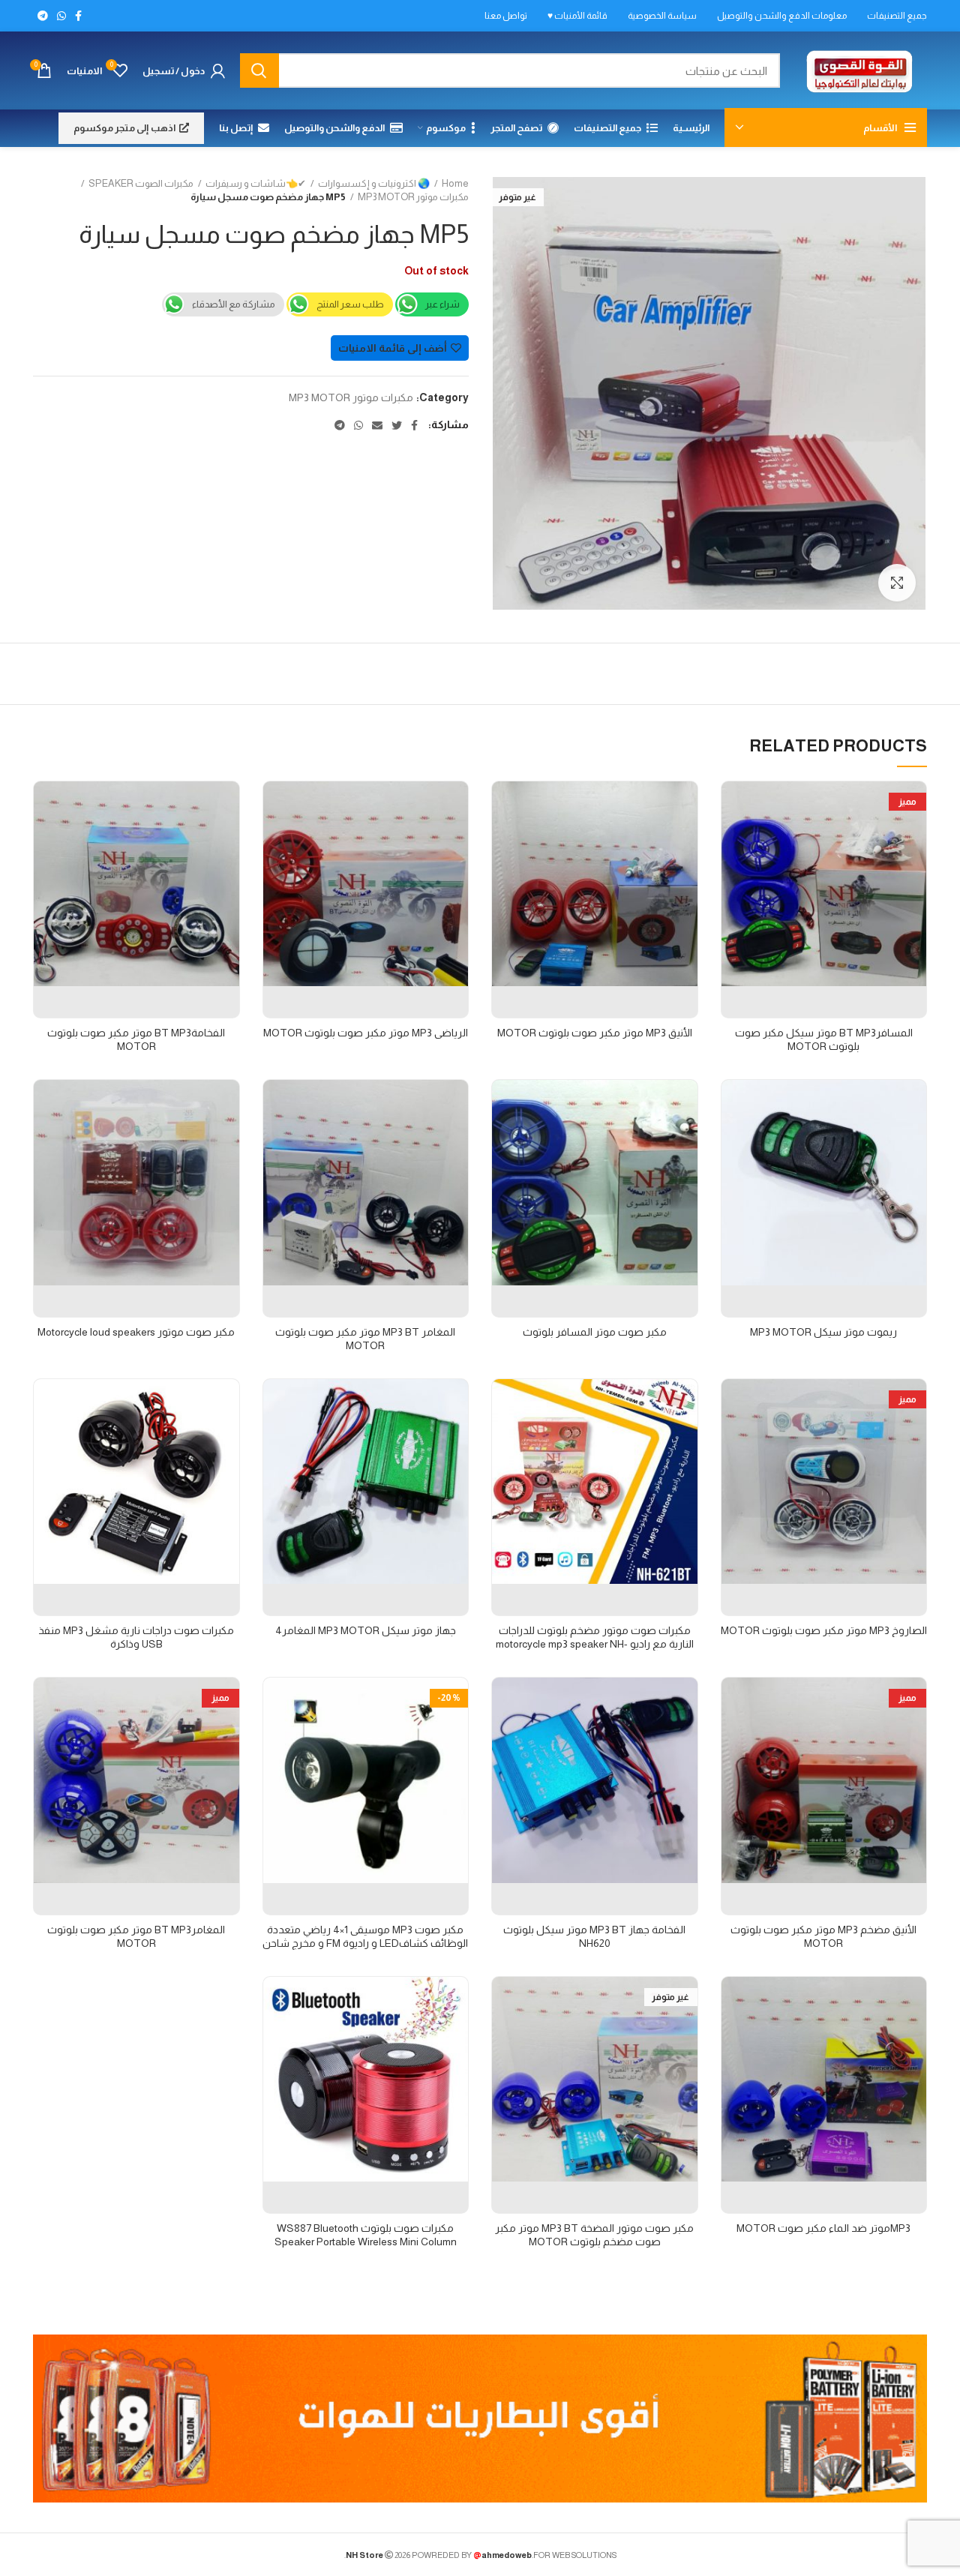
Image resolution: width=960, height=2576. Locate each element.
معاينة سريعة (733, 806)
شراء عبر (442, 304)
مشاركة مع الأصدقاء (234, 304)
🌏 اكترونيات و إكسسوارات (374, 183)
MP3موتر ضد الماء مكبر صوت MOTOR (823, 2228)
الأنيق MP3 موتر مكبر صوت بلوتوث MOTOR (595, 1033)
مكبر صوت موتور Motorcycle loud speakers (136, 1332)
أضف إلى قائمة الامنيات (393, 348)
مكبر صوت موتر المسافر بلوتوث (595, 1332)
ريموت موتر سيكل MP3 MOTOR (823, 1332)
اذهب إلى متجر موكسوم (124, 128)
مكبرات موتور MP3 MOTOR (413, 197)
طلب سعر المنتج (350, 304)
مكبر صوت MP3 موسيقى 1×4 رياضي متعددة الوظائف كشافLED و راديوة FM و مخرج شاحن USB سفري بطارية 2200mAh (365, 1943)
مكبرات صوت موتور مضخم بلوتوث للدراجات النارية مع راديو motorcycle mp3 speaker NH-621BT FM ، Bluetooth (595, 1644)
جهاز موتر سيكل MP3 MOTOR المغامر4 (366, 1630)
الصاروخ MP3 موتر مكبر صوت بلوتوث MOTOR (824, 1630)
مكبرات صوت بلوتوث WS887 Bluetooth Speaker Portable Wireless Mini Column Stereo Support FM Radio (366, 2242)
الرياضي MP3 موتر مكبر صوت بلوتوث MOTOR (366, 1033)
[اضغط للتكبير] (897, 583)
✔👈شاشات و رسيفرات (256, 183)
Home (455, 183)
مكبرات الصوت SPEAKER (141, 183)
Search (259, 70)
